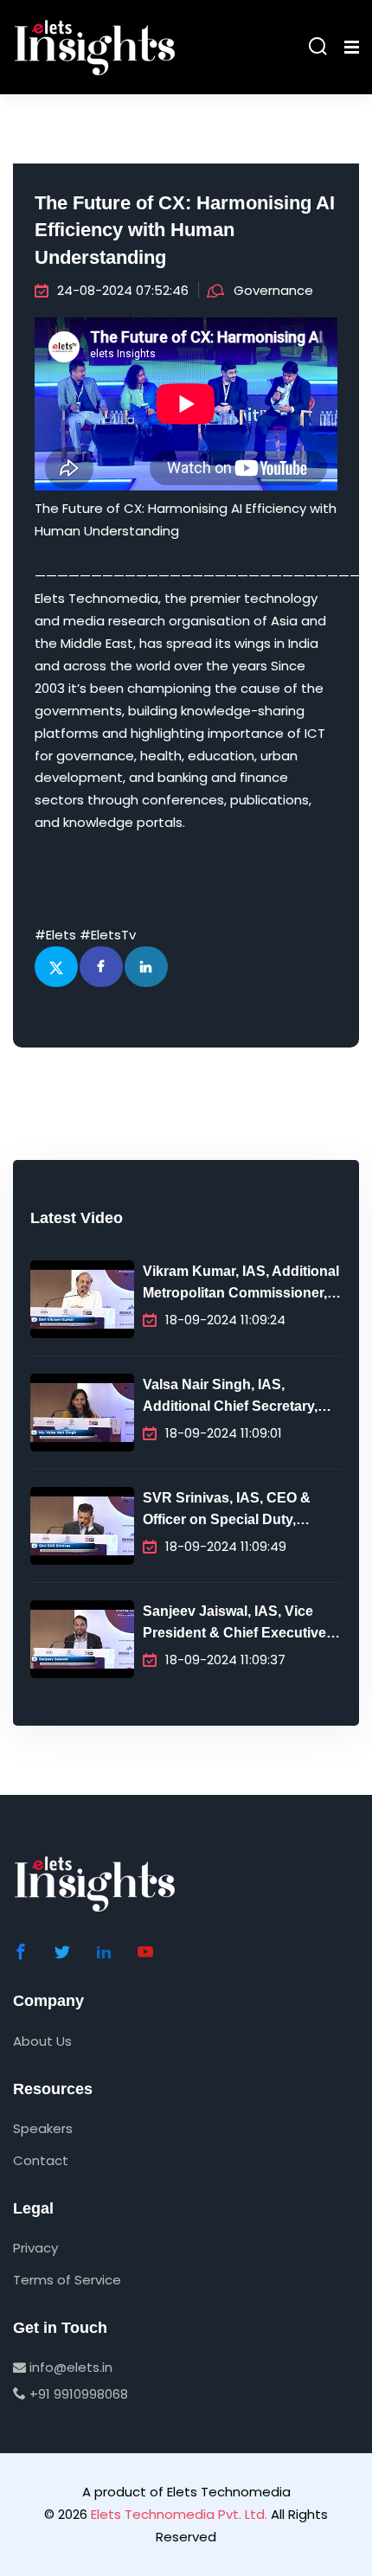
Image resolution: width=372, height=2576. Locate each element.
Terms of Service (67, 2280)
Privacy (35, 2248)
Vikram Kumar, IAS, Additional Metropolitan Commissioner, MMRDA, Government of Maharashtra (241, 1285)
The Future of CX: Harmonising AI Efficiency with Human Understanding (185, 230)
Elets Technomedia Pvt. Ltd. (179, 2514)
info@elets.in (69, 2367)
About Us (42, 2041)
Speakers (43, 2128)
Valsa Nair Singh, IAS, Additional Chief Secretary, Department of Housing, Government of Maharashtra (234, 1398)
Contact (41, 2160)
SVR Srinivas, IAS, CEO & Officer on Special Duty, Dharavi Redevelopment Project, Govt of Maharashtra (236, 1511)
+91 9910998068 (77, 2394)
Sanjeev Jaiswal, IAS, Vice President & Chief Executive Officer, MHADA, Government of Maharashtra (238, 1624)
